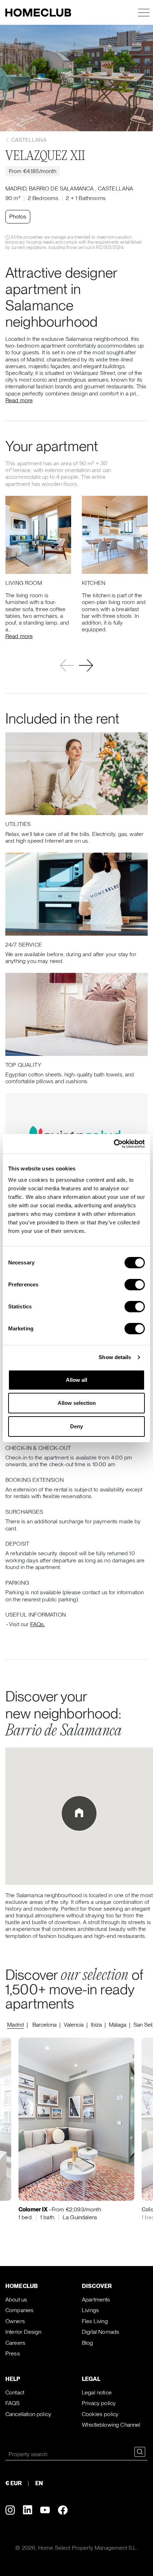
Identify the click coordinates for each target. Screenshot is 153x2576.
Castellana (28, 140)
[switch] (135, 1285)
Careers (15, 2343)
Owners (15, 2321)
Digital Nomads (101, 2332)
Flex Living (95, 2321)
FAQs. (38, 1624)
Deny (76, 1426)
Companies (19, 2310)
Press (13, 2353)
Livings (90, 2310)
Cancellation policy (28, 2414)
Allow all (76, 1380)
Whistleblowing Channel (111, 2425)
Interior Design (23, 2332)
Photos (18, 217)
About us (16, 2300)
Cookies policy (100, 2414)
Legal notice (97, 2392)
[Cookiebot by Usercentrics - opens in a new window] (114, 1144)
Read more (19, 400)
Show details (115, 1357)
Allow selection (77, 1403)
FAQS (13, 2403)
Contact (15, 2392)
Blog (88, 2343)
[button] (86, 666)
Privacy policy (99, 2403)
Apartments (96, 2300)
